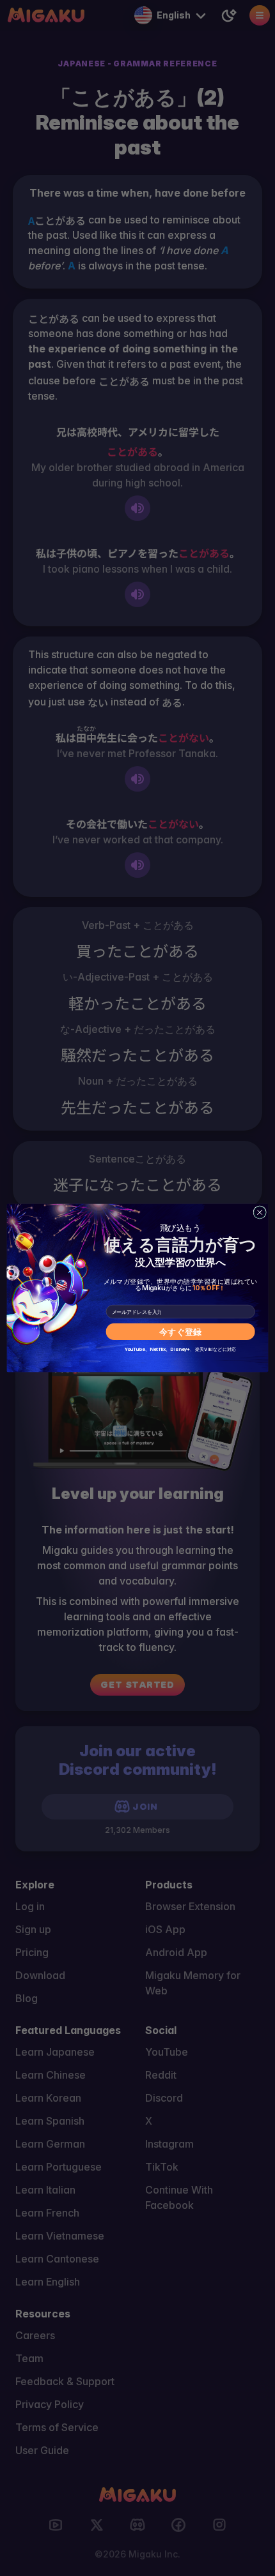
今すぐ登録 (181, 1332)
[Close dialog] (260, 1212)
